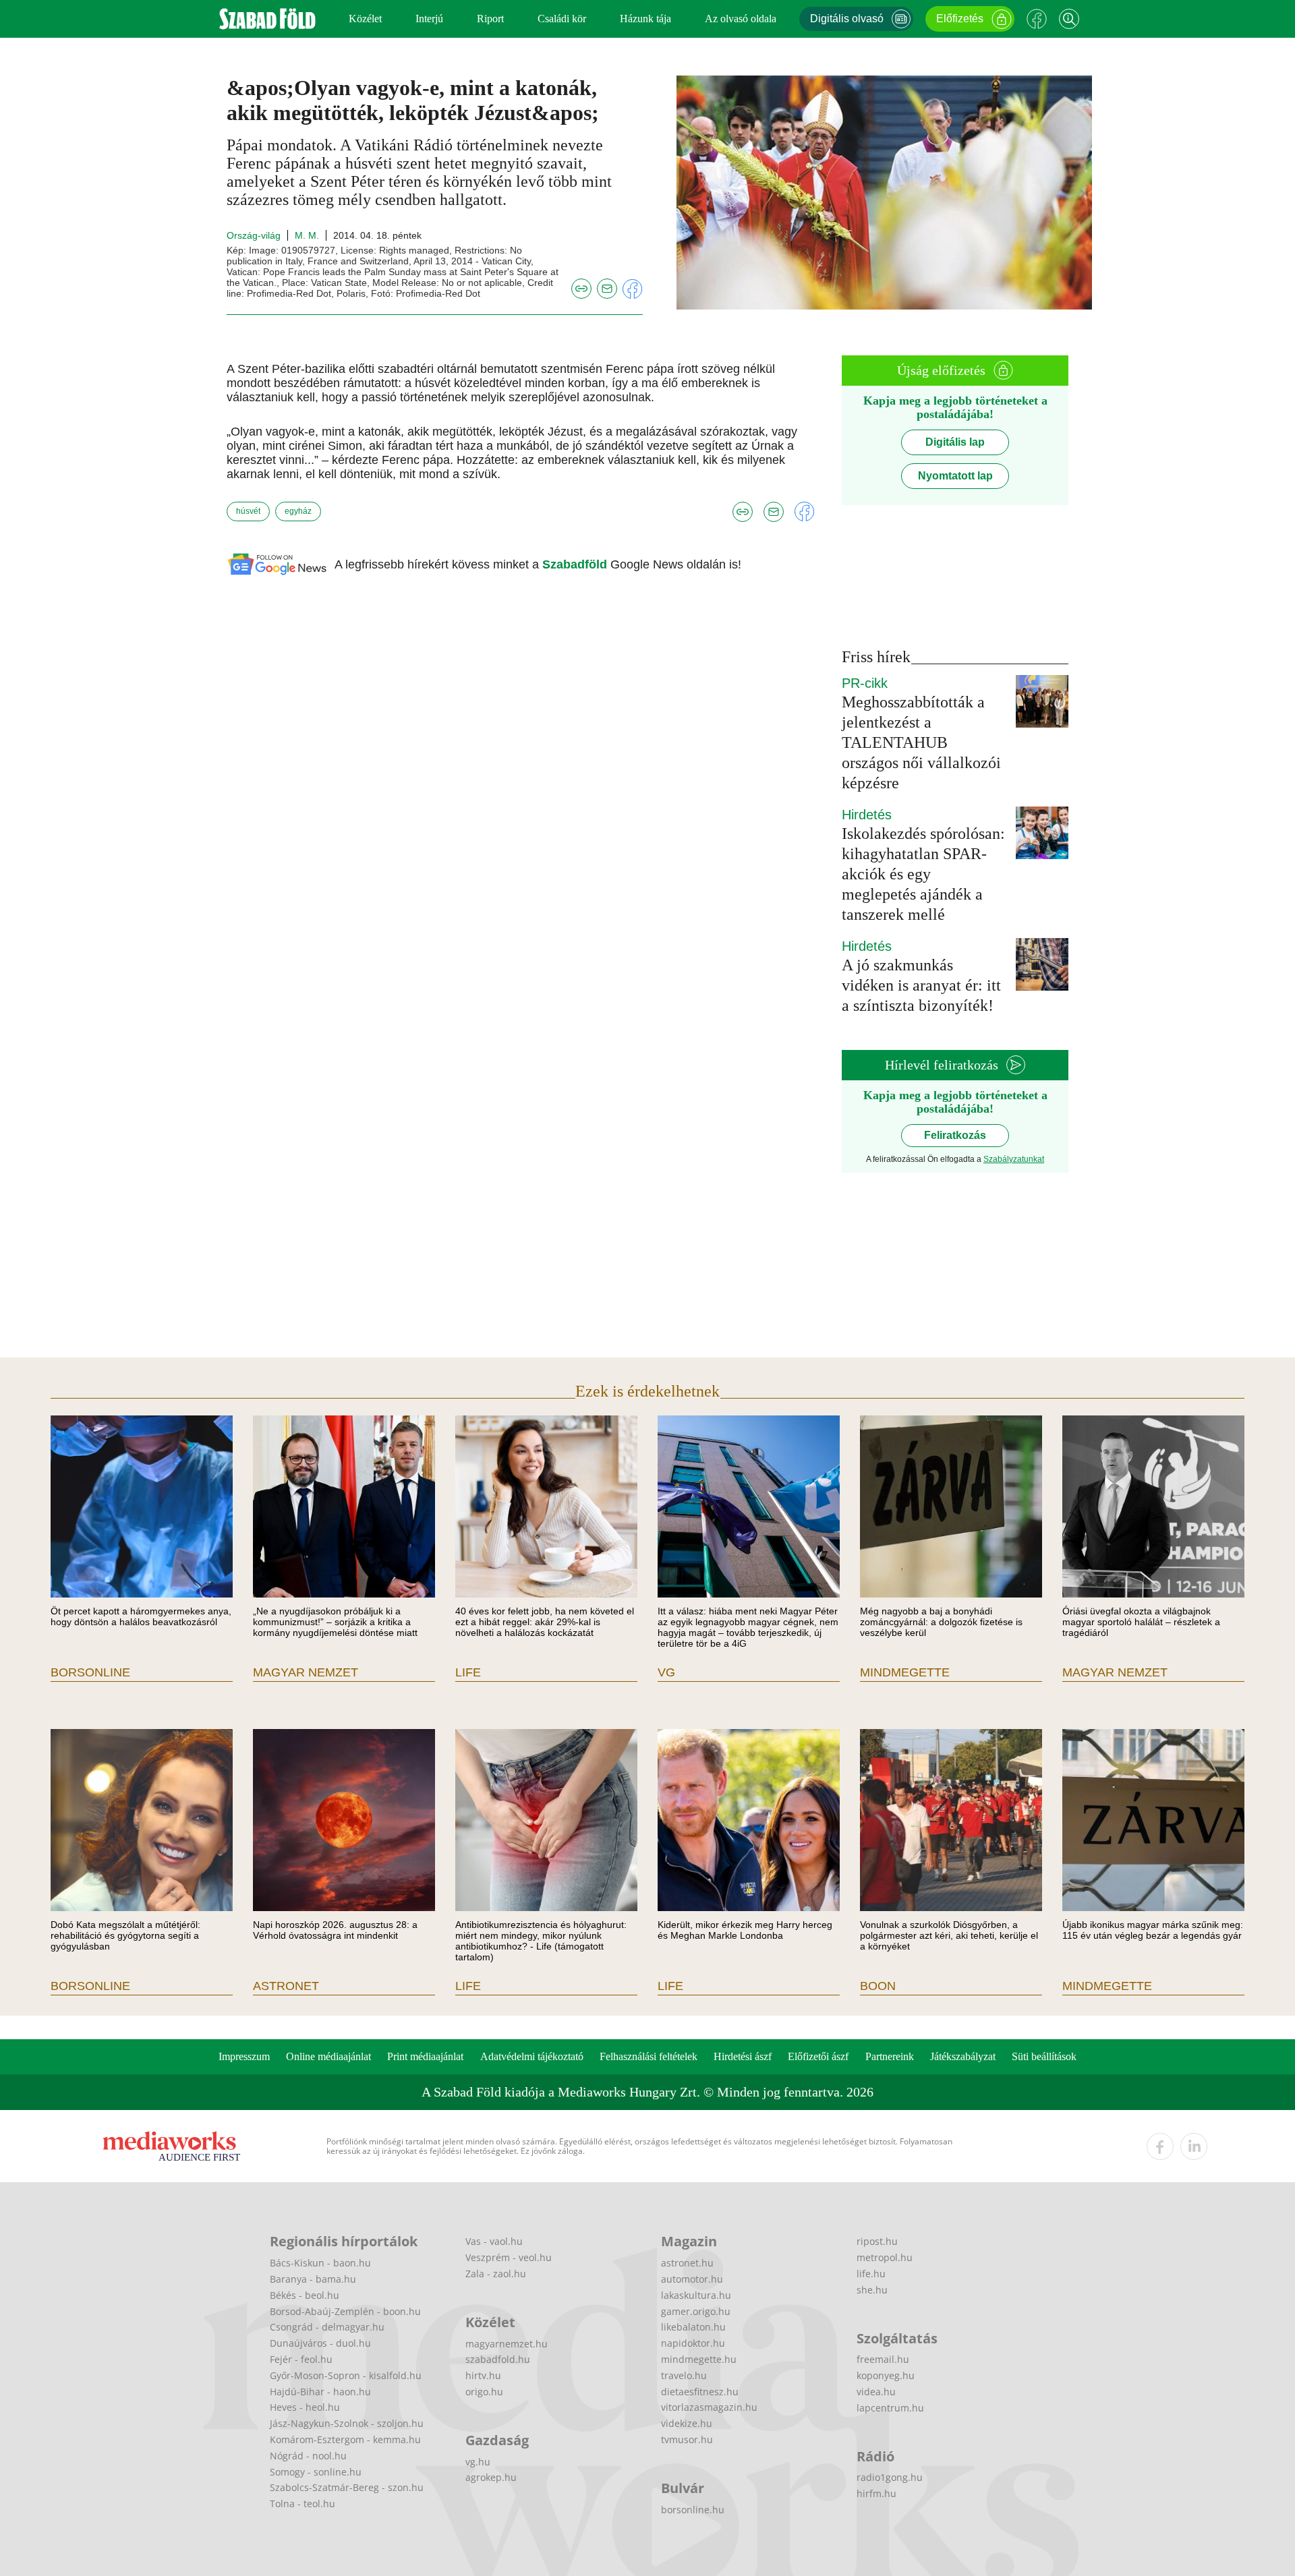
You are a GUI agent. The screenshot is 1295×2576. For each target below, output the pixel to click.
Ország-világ (254, 235)
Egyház (298, 511)
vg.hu (478, 2462)
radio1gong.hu (890, 2477)
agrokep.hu (491, 2477)
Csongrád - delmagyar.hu (327, 2327)
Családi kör (562, 19)
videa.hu (876, 2392)
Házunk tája (645, 19)
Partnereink (890, 2056)
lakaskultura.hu (696, 2295)
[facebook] (1160, 2146)
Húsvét (248, 511)
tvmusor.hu (687, 2439)
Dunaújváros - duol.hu (320, 2343)
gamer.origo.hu (696, 2311)
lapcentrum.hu (890, 2408)
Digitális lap (955, 442)
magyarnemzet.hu (507, 2344)
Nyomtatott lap (955, 476)
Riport (490, 19)
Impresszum (244, 2056)
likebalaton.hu (693, 2327)
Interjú (429, 19)
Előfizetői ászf (818, 2056)
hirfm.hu (876, 2493)
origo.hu (484, 2392)
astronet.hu (687, 2263)
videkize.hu (687, 2423)
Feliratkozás (955, 1135)
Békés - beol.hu (305, 2295)
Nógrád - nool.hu (308, 2456)
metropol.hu (885, 2257)
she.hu (872, 2290)
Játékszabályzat (963, 2056)
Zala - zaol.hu (496, 2274)
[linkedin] (1194, 2146)
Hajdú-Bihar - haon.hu (320, 2392)
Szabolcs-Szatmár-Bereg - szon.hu (347, 2487)
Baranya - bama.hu (313, 2279)
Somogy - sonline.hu (316, 2472)
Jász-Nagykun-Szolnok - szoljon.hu (347, 2423)
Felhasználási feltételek (649, 2056)
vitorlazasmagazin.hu (709, 2407)
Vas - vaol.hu (494, 2241)
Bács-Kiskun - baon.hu (320, 2263)
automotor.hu (692, 2279)
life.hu (871, 2274)
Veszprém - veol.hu (509, 2257)
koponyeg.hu (886, 2375)
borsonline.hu (693, 2510)
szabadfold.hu (498, 2359)
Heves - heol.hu (305, 2407)
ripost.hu (877, 2241)
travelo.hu (684, 2375)
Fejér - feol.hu (301, 2359)
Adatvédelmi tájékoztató (532, 2056)
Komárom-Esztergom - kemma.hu (345, 2439)
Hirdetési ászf (743, 2056)
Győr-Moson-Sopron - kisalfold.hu (346, 2375)
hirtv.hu (483, 2375)
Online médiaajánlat (328, 2056)
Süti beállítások (1044, 2056)
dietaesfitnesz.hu (700, 2392)
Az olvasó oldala (741, 19)
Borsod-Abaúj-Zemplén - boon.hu (345, 2311)
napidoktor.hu (693, 2343)
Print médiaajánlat (425, 2056)
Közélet (365, 19)
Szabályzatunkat (1014, 1159)
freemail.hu (883, 2359)
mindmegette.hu (699, 2359)
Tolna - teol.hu (303, 2504)
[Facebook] (1037, 19)
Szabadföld (576, 564)
